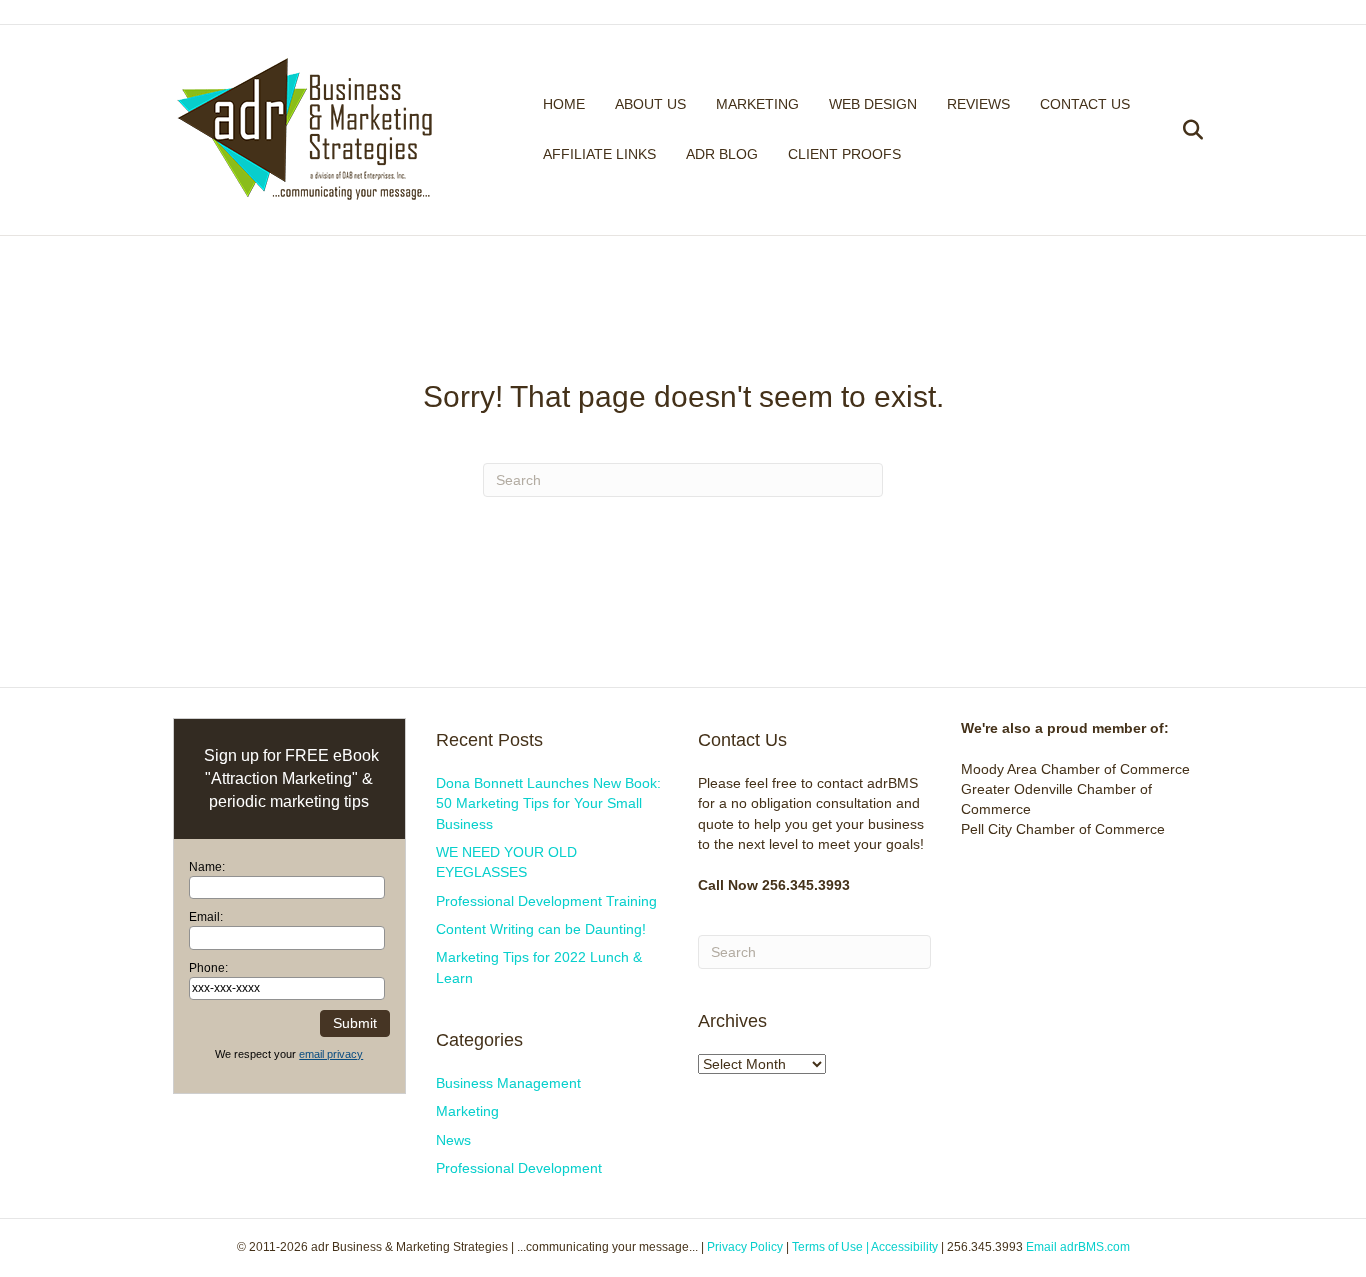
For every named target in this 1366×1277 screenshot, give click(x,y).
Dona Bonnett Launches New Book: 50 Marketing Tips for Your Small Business (548, 803)
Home (564, 104)
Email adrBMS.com (1078, 1247)
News (453, 1140)
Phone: (208, 968)
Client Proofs (844, 154)
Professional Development (519, 1168)
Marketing (757, 104)
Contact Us (1085, 104)
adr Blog (722, 154)
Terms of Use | (831, 1247)
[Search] (1180, 130)
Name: (207, 867)
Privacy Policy (745, 1247)
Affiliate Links (599, 154)
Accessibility (906, 1247)
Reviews (978, 104)
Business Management (508, 1083)
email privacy (331, 1054)
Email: (206, 917)
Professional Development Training (546, 901)
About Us (650, 104)
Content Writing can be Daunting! (541, 929)
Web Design (873, 104)
